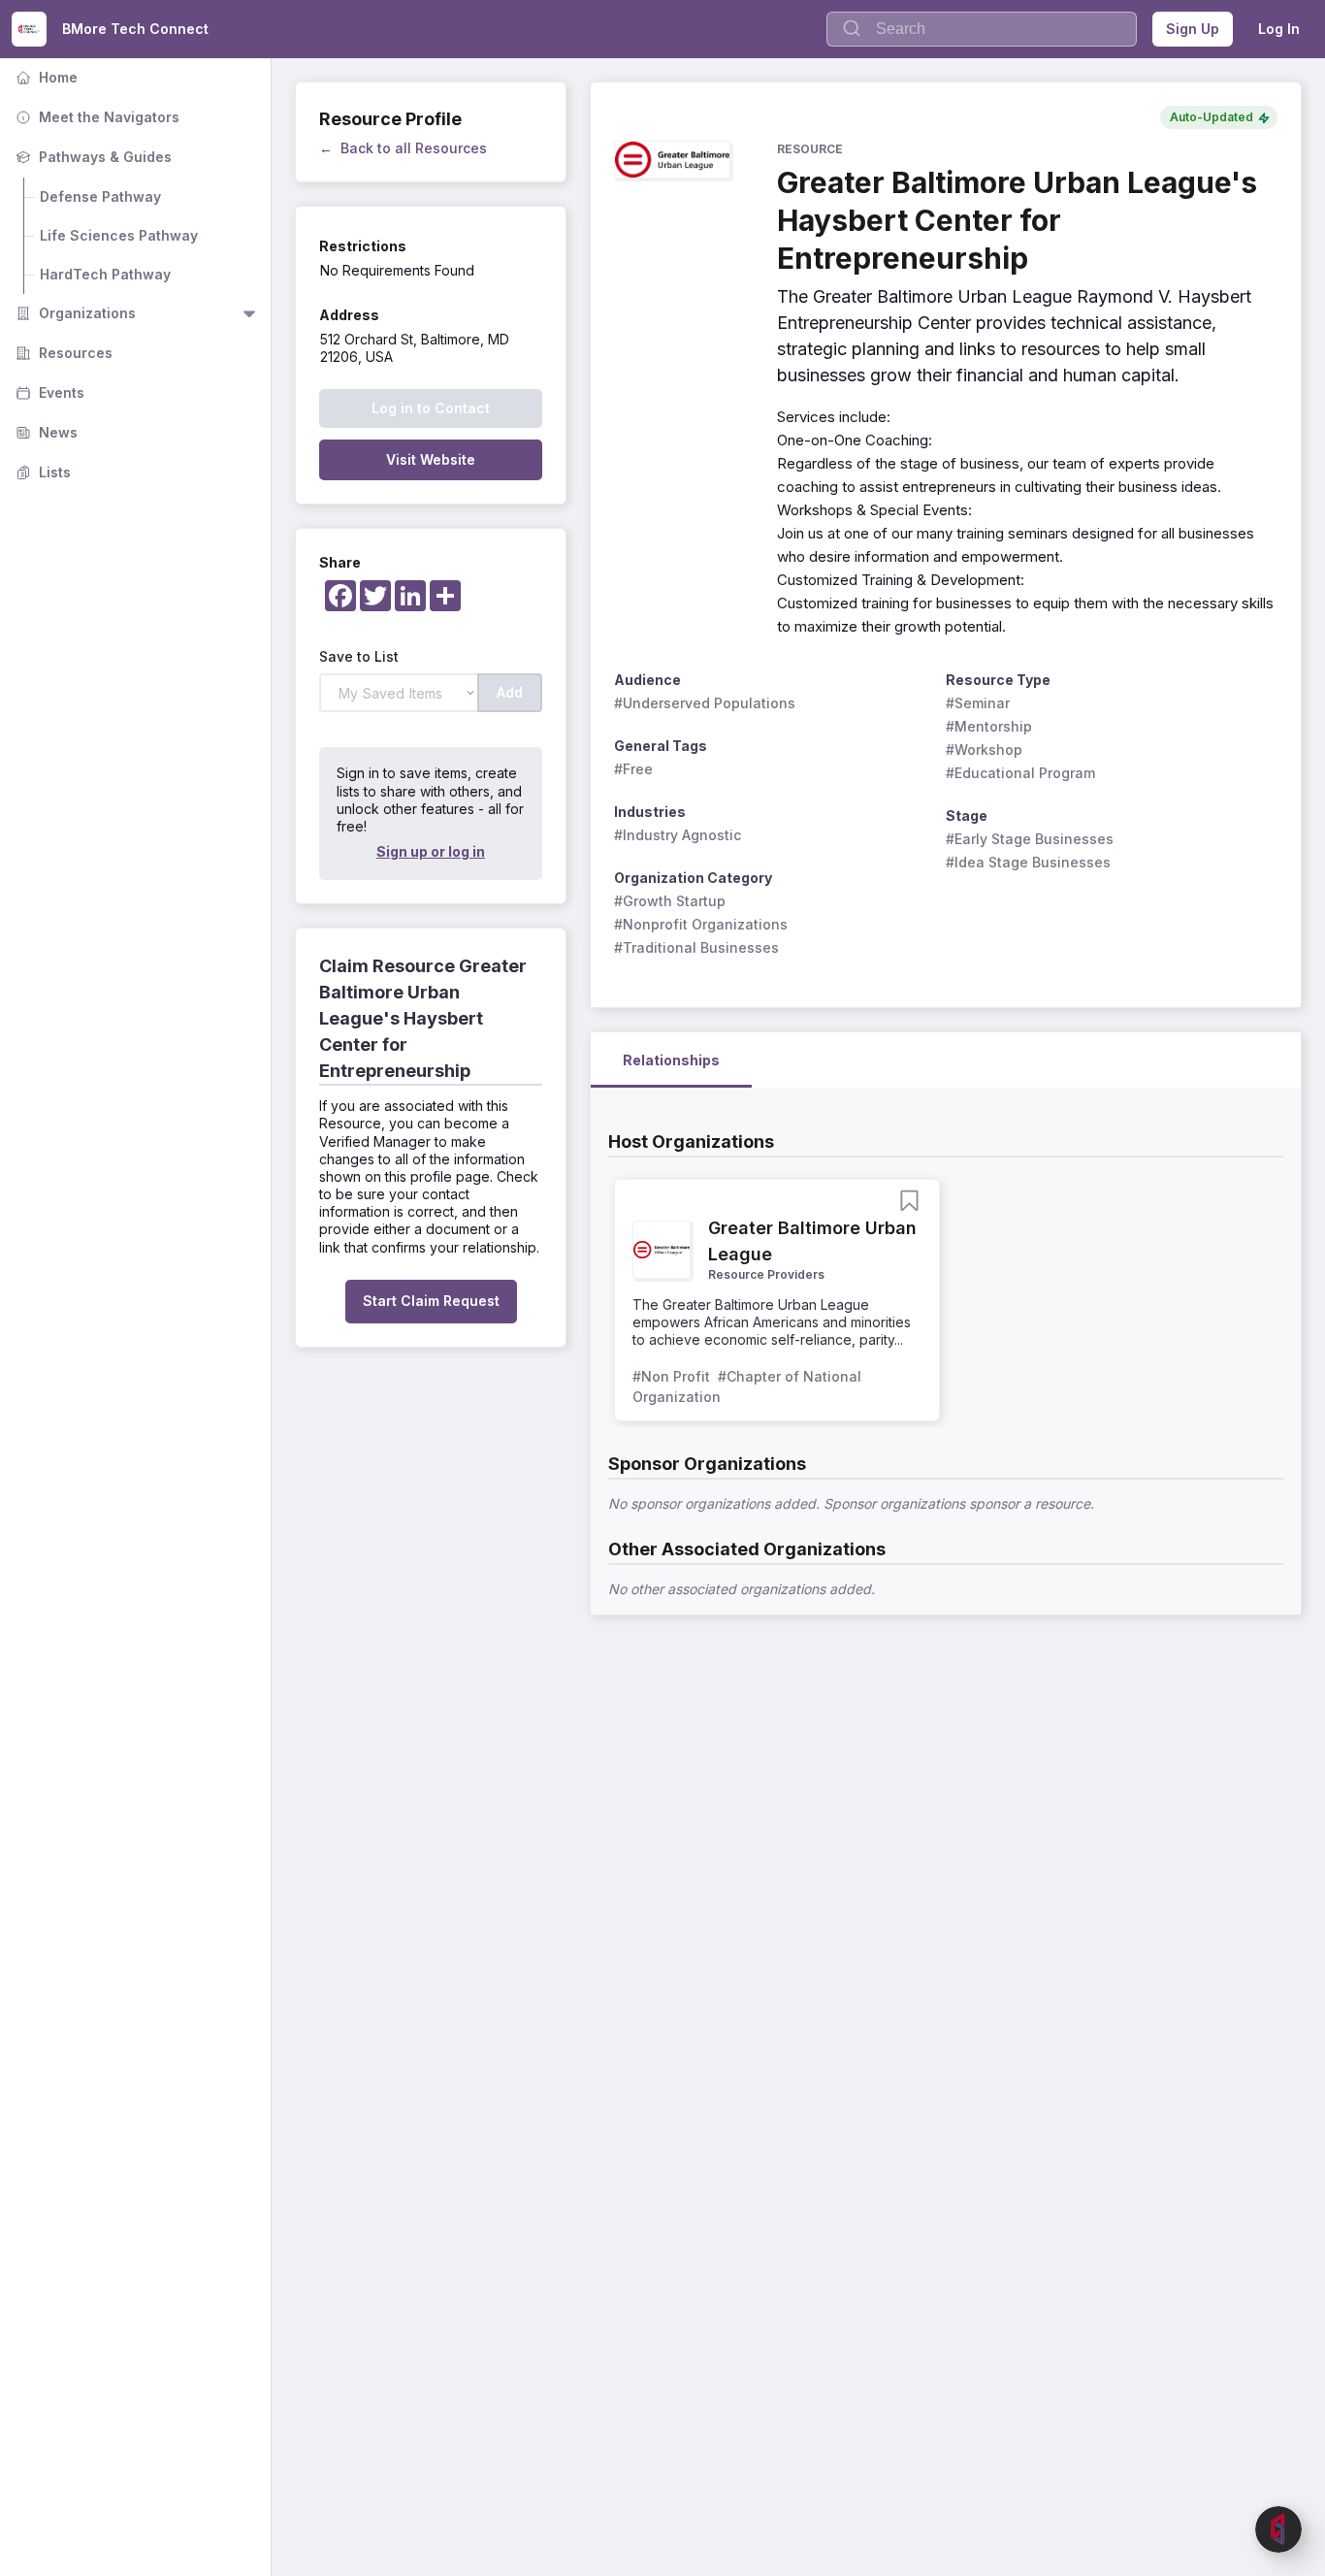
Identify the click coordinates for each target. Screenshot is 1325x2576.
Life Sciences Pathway (119, 235)
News (45, 432)
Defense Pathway (100, 196)
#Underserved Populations (705, 703)
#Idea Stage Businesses (1028, 862)
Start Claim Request (431, 1301)
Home (45, 77)
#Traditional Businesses (696, 947)
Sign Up (1193, 29)
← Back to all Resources (403, 148)
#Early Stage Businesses (1030, 839)
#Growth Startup (670, 901)
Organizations (74, 313)
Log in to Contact (431, 408)
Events (48, 392)
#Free (633, 769)
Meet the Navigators (96, 117)
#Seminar (978, 703)
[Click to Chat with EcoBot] (1278, 2529)
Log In (1279, 29)
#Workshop (984, 750)
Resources (62, 353)
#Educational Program (1020, 773)
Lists (41, 472)
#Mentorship (989, 726)
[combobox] (982, 29)
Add (510, 692)
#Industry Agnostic (678, 835)
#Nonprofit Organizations (701, 924)
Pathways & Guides (92, 157)
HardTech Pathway (105, 274)
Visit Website (431, 459)
